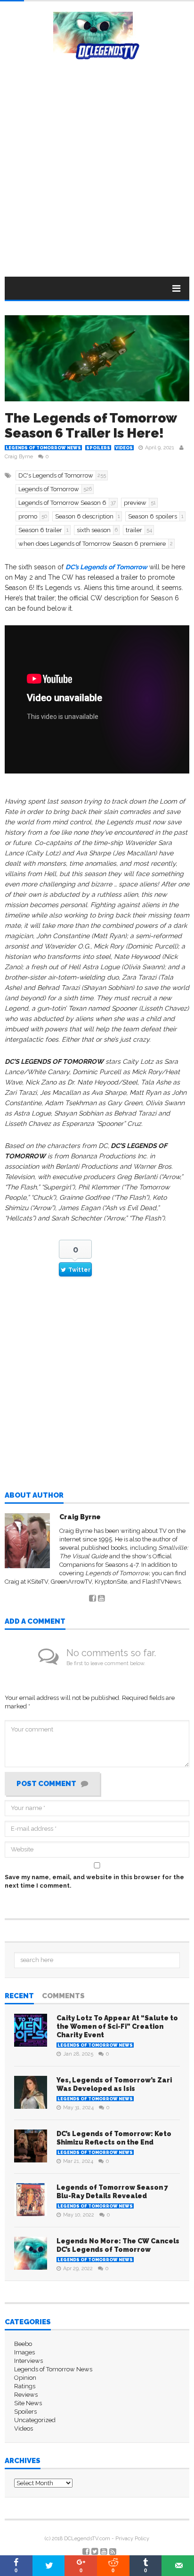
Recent (19, 1996)
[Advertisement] (97, 161)
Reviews (26, 2395)
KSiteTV (38, 1582)
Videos (124, 448)
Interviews (28, 2361)
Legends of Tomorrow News (43, 448)
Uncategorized (35, 2420)
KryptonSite (111, 1582)
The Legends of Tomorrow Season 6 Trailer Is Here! (91, 426)
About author (34, 1496)
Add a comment (35, 1622)
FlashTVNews (162, 1582)
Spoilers (98, 448)
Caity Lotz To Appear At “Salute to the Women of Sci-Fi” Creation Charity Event (117, 2026)
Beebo (23, 2344)
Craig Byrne (19, 457)
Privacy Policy (132, 2539)
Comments (63, 1996)
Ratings (25, 2386)
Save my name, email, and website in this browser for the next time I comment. (94, 1881)
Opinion (25, 2378)
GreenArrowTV (71, 1582)
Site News (28, 2403)
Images (24, 2352)
